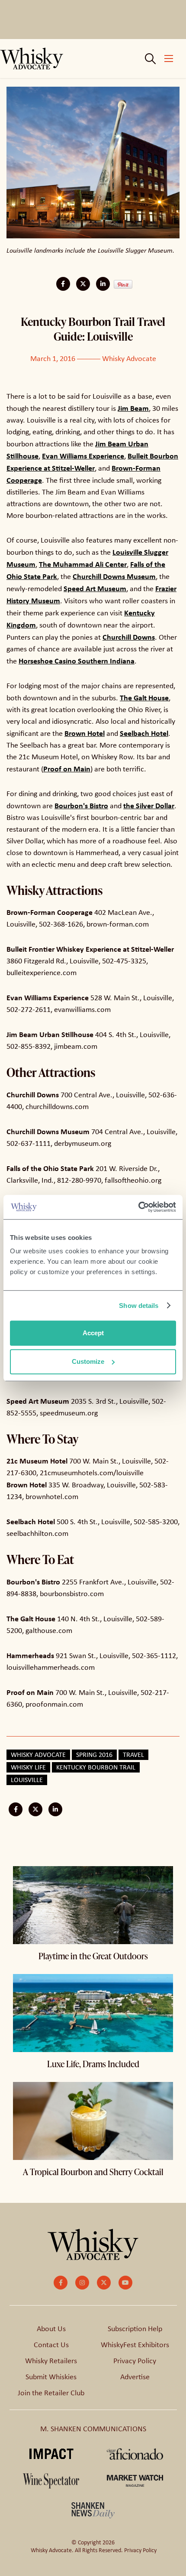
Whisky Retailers (51, 2361)
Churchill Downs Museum (114, 576)
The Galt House (144, 698)
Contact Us (51, 2345)
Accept (93, 1333)
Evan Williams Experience (83, 456)
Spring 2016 (94, 1755)
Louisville (27, 1780)
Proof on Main (67, 769)
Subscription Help (135, 2329)
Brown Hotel (85, 733)
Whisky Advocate (129, 358)
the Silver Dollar (149, 805)
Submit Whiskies (51, 2377)
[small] (61, 2283)
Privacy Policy (135, 2361)
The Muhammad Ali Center (83, 564)
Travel (133, 1755)
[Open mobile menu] (169, 59)
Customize (88, 1361)
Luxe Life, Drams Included (93, 2064)
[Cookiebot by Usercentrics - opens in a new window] (138, 1207)
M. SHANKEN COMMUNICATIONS (93, 2429)
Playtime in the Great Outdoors (93, 1956)
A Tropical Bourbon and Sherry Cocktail (93, 2172)
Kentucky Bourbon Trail (96, 1767)
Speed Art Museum (95, 588)
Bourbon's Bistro (81, 805)
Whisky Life (28, 1767)
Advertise (135, 2377)
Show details (139, 1306)
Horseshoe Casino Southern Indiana (77, 661)
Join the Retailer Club (51, 2393)
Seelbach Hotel (144, 733)
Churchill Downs (129, 637)
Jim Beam (133, 408)
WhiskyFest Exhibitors (135, 2345)
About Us (51, 2329)
